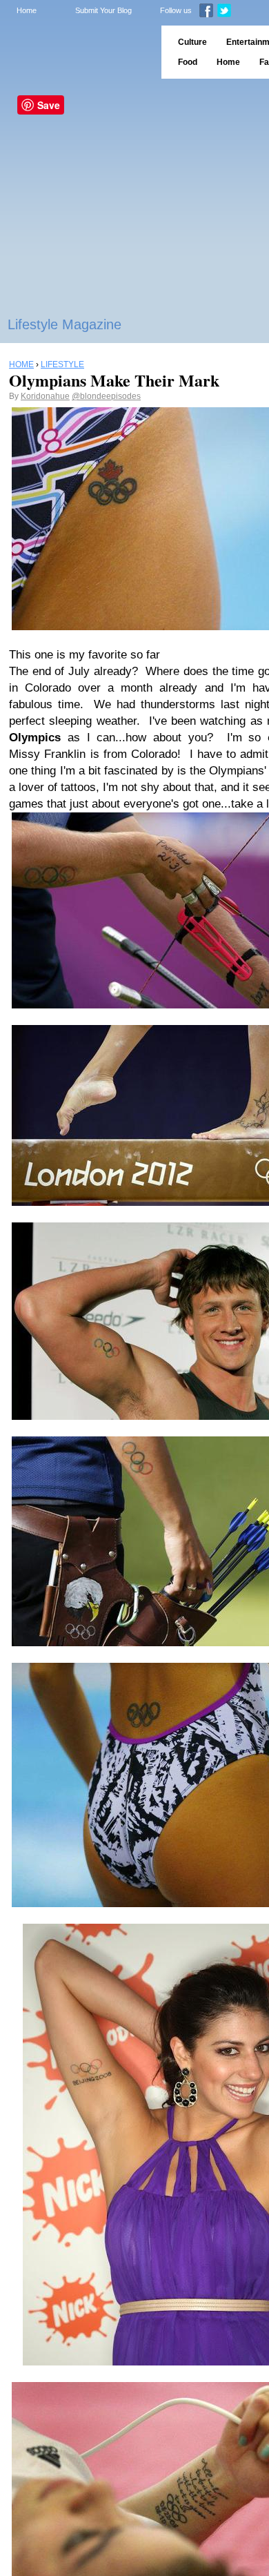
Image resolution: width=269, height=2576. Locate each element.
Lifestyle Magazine (64, 324)
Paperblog (76, 52)
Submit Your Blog (103, 10)
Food (188, 62)
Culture (192, 42)
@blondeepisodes (106, 396)
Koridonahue (45, 396)
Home (27, 10)
